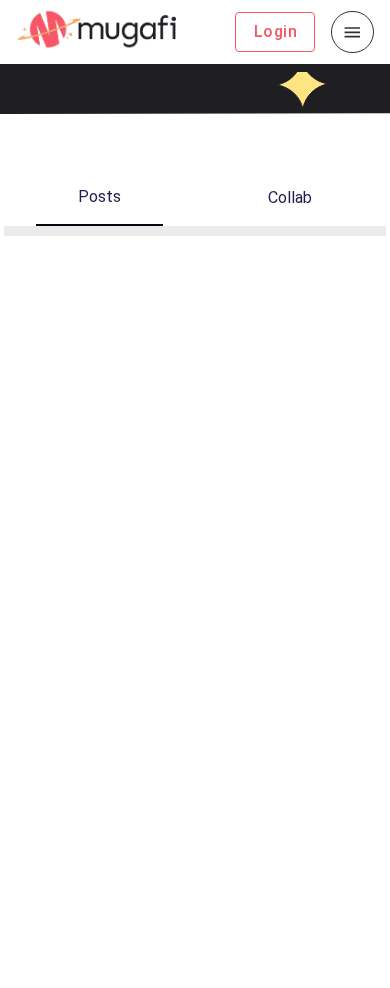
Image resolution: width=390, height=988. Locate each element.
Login (275, 31)
